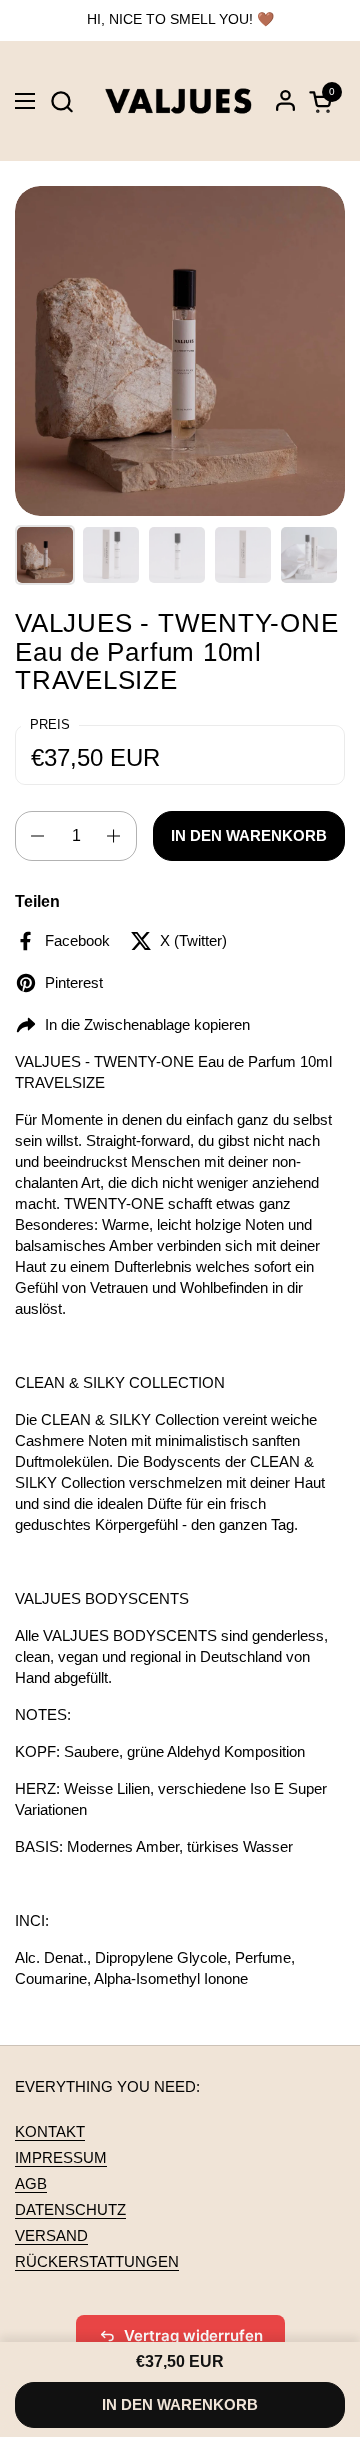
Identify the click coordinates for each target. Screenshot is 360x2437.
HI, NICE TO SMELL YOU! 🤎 (180, 19)
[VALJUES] (178, 101)
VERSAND (51, 2235)
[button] (61, 101)
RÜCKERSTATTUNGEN (97, 2261)
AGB (31, 2183)
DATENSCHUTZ (70, 2209)
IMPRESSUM (61, 2157)
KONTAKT (50, 2131)
